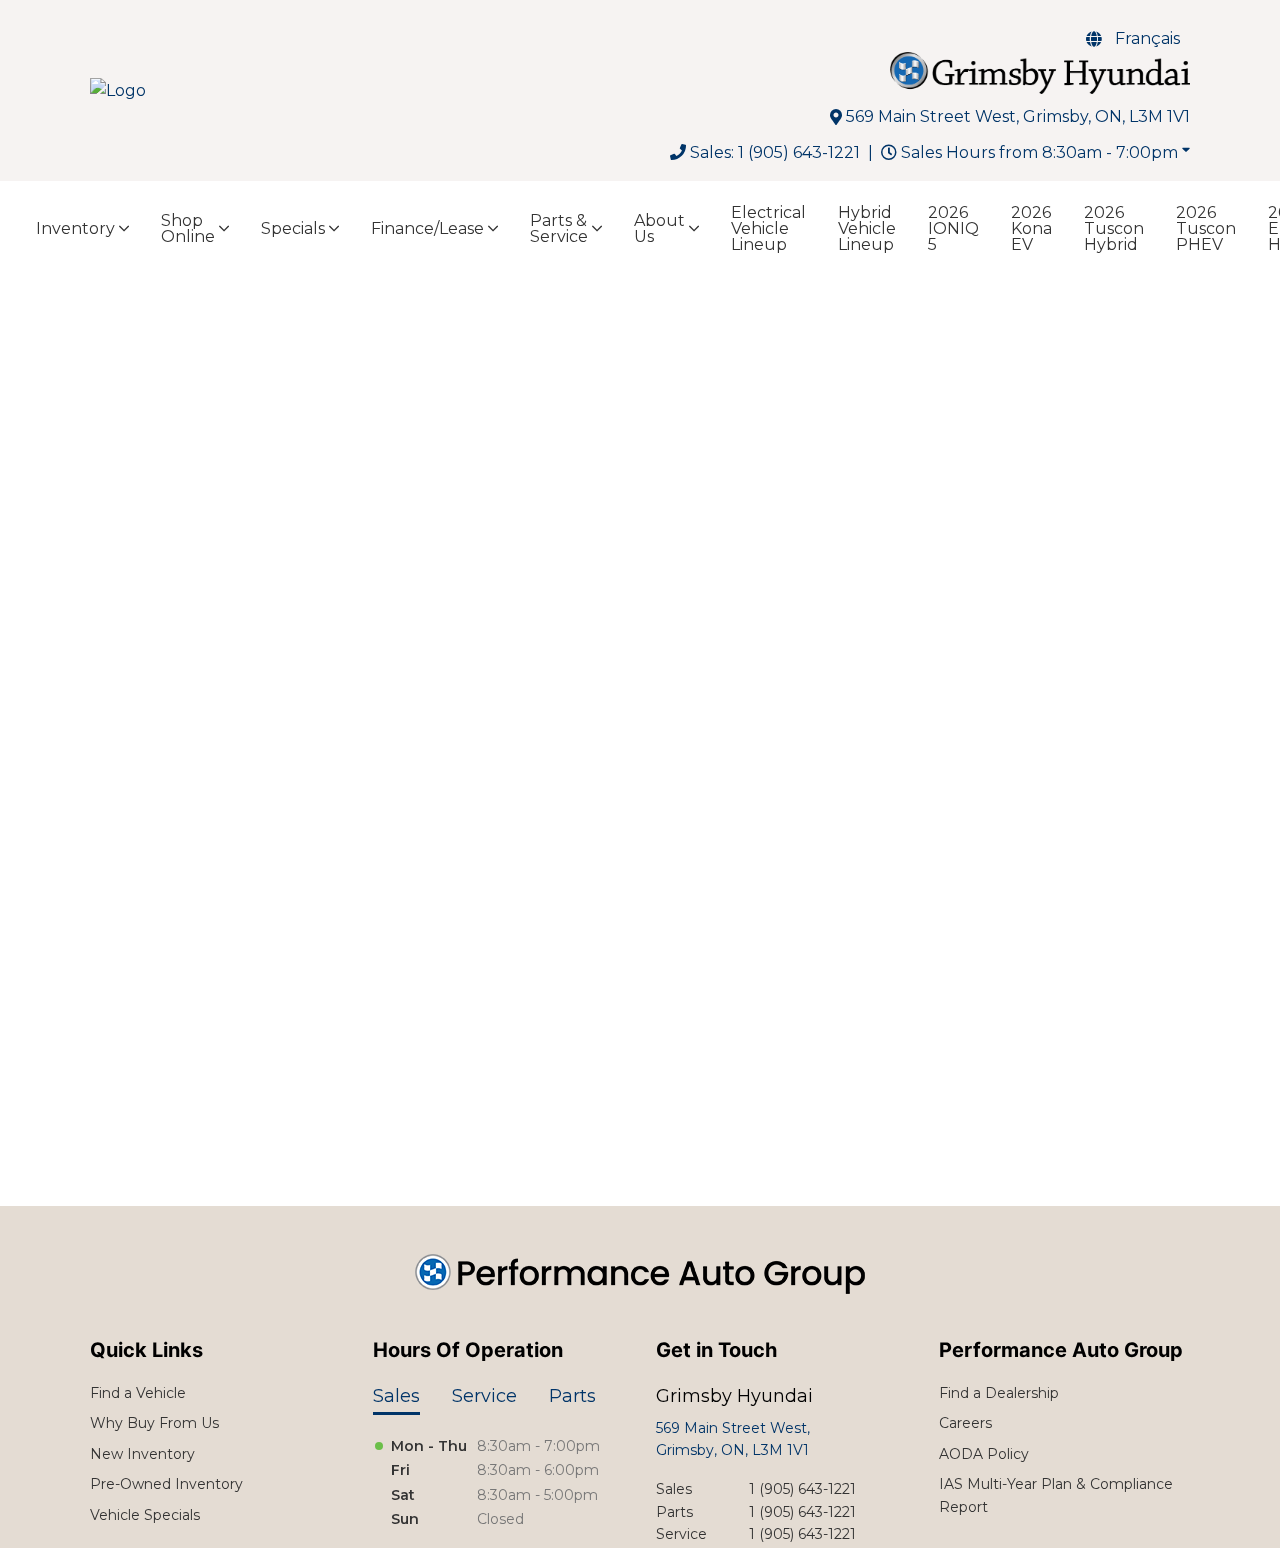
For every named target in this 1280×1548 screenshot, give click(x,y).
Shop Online (188, 228)
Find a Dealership (999, 1393)
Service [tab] (484, 1396)
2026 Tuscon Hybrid (1114, 228)
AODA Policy (984, 1454)
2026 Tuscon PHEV (1206, 228)
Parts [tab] (572, 1396)
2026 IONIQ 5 (953, 228)
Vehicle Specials (145, 1515)
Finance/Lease (427, 228)
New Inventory (142, 1454)
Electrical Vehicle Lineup (768, 228)
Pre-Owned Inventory (166, 1484)
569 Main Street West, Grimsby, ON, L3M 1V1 (1018, 116)
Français (1147, 38)
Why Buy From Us (154, 1423)
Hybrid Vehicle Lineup (867, 228)
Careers (965, 1423)
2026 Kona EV (1031, 228)
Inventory (75, 228)
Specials (293, 228)
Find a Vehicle (138, 1393)
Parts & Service (559, 228)
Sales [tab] (396, 1396)
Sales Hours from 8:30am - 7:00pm (1039, 152)
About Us (659, 228)
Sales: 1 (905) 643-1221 (775, 152)
